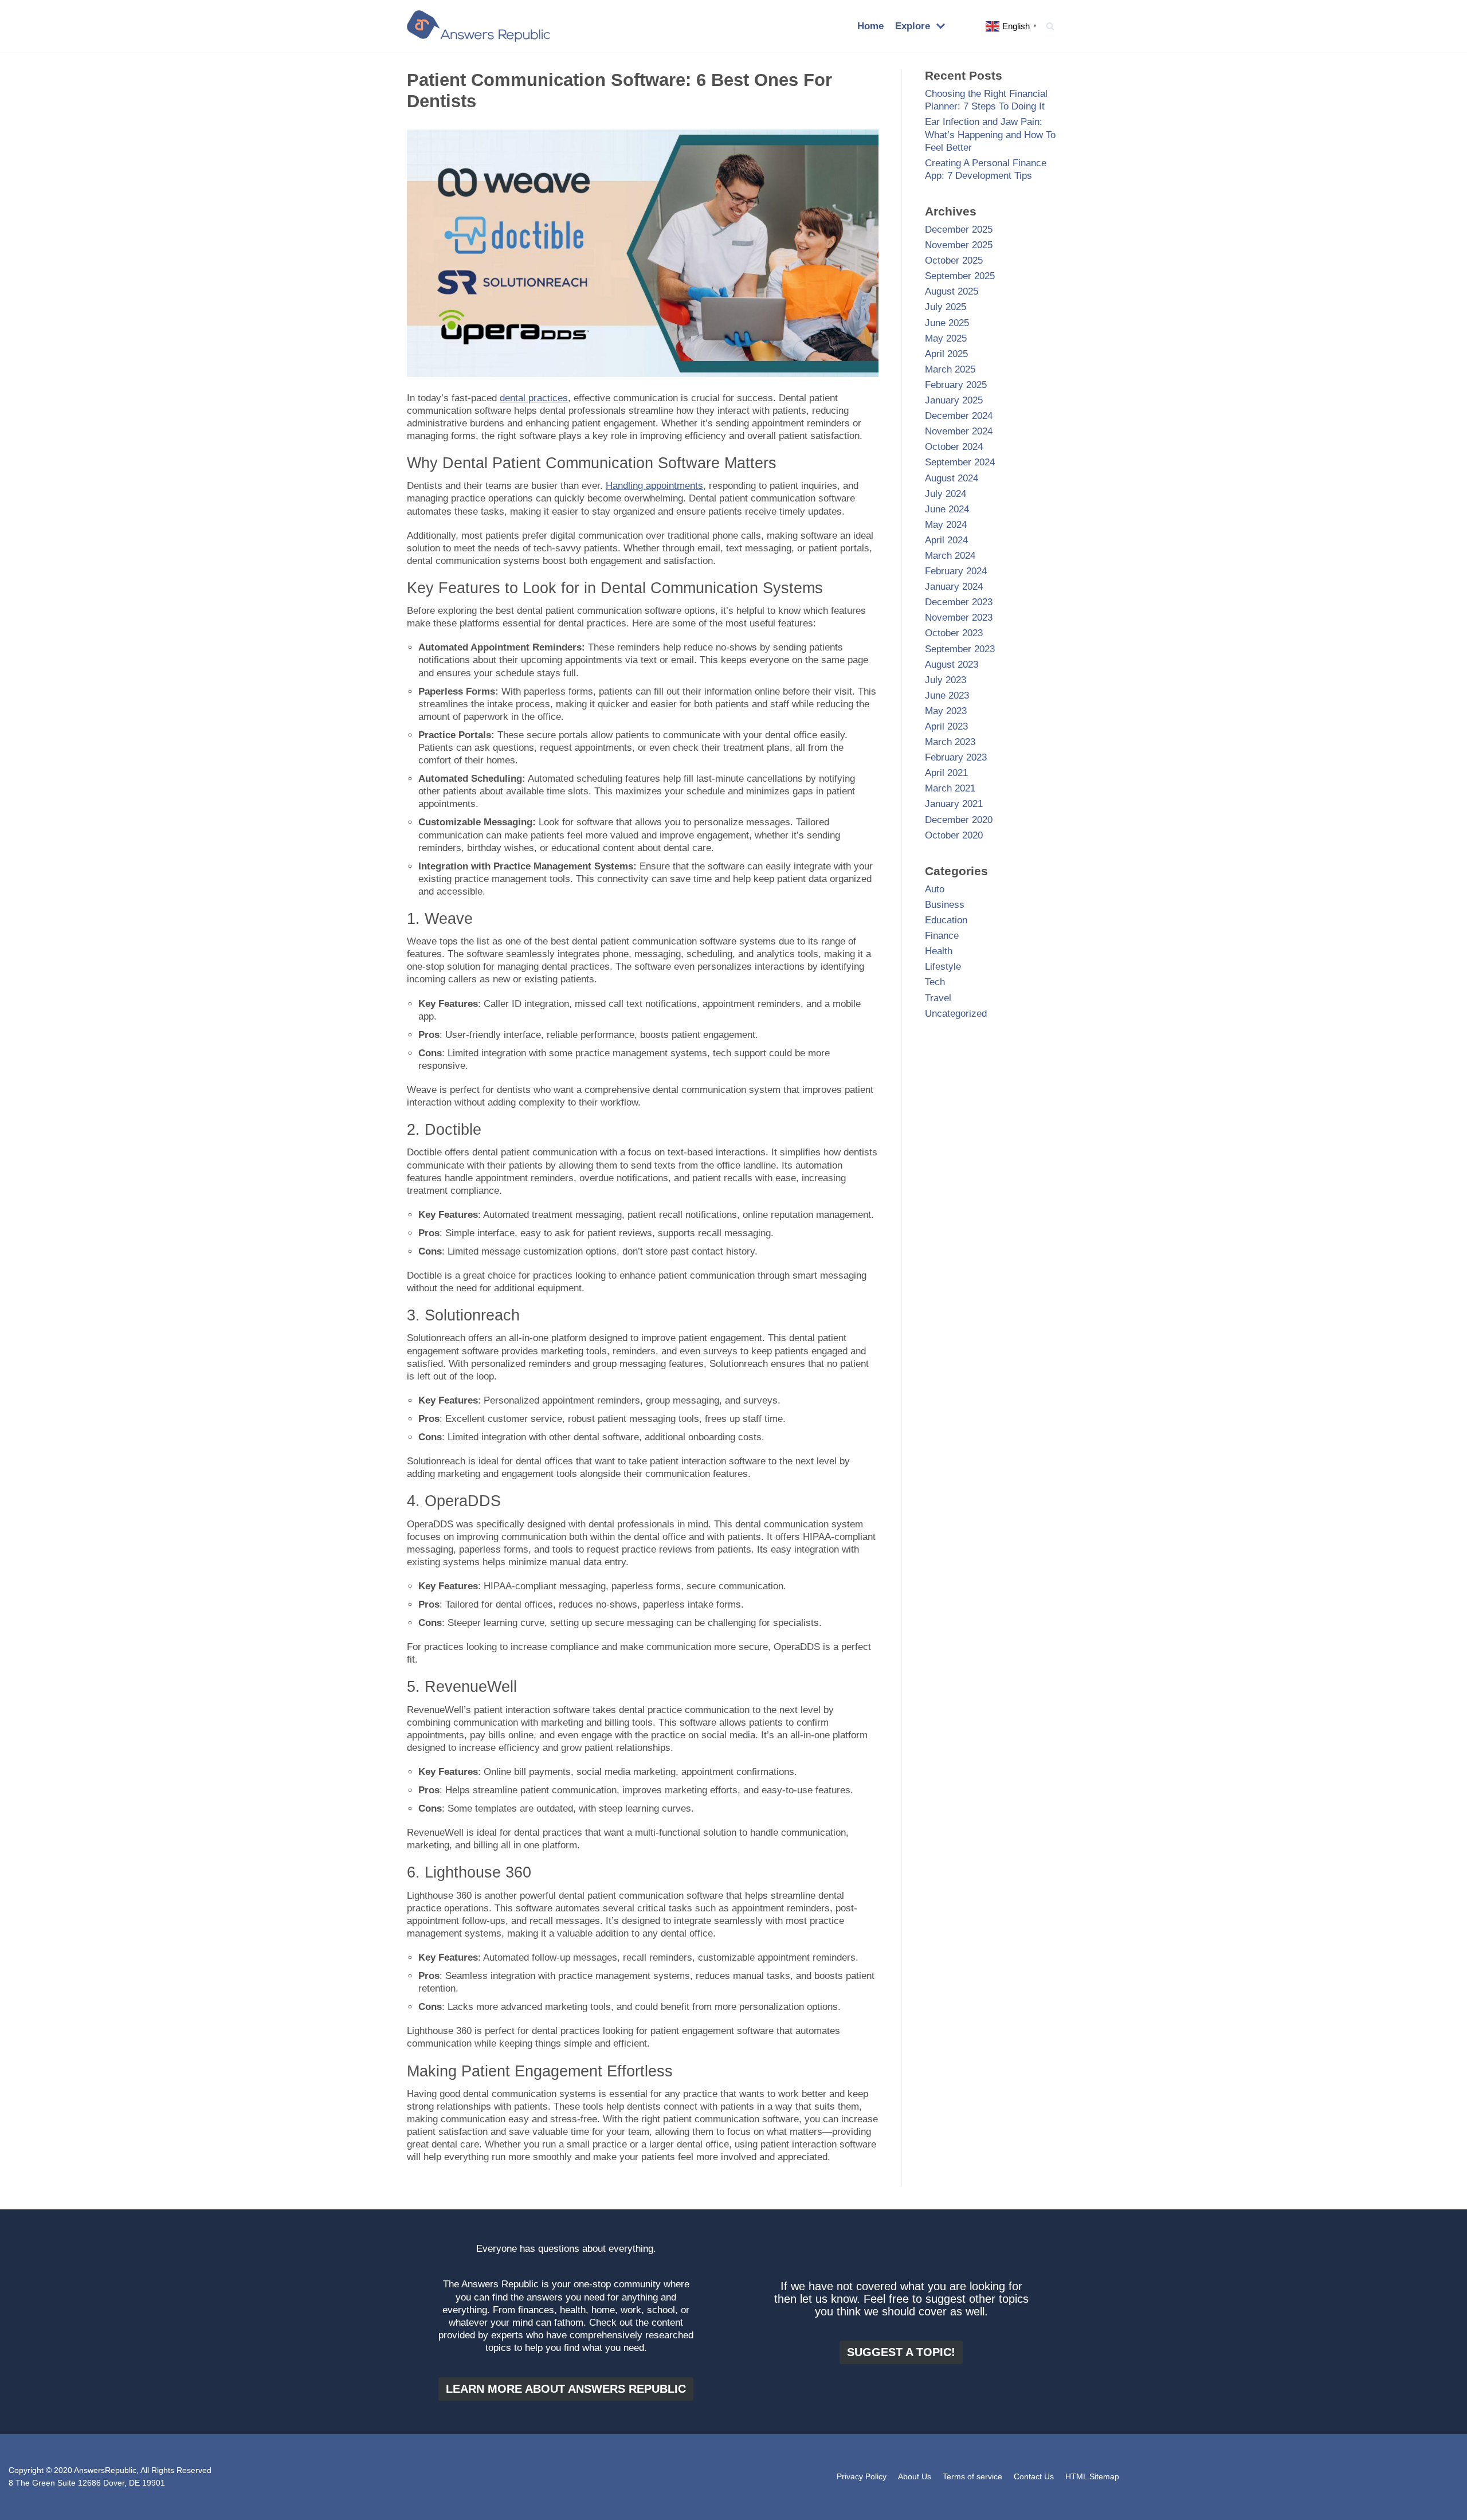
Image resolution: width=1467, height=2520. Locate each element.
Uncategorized (956, 1014)
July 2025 (946, 307)
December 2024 (959, 416)
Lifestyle (943, 967)
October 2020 (954, 835)
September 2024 (960, 462)
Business (945, 905)
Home (870, 26)
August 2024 (952, 478)
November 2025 (959, 245)
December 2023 (959, 602)
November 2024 (959, 431)
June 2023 (947, 695)
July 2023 (946, 680)
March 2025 (950, 369)
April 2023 (946, 726)
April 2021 (946, 773)
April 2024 (946, 540)
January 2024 (954, 587)
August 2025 (952, 291)
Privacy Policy (862, 2477)
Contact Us (1034, 2477)
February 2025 (956, 385)
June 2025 (947, 323)
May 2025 (946, 338)
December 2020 (959, 820)
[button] (1050, 26)
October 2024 (954, 447)
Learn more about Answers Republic (566, 2389)
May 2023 (946, 711)
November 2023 (959, 618)
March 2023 (950, 742)
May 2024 (946, 525)
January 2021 (954, 804)
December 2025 (959, 230)
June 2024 (947, 509)
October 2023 (954, 633)
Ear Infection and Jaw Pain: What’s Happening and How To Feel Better (990, 134)
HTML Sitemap (1092, 2477)
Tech (935, 982)
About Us (915, 2477)
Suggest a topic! (901, 2352)
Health (939, 951)
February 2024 (956, 571)
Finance (942, 936)
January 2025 (954, 400)
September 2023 (960, 649)
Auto (935, 889)
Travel (938, 998)
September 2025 (960, 276)
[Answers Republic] (478, 26)
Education (946, 920)
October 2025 (954, 260)
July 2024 (946, 494)
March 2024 (950, 556)
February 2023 (956, 757)
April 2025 (946, 354)
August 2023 (952, 665)
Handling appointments (654, 486)
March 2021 (950, 788)
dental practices (534, 398)
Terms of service (972, 2477)
